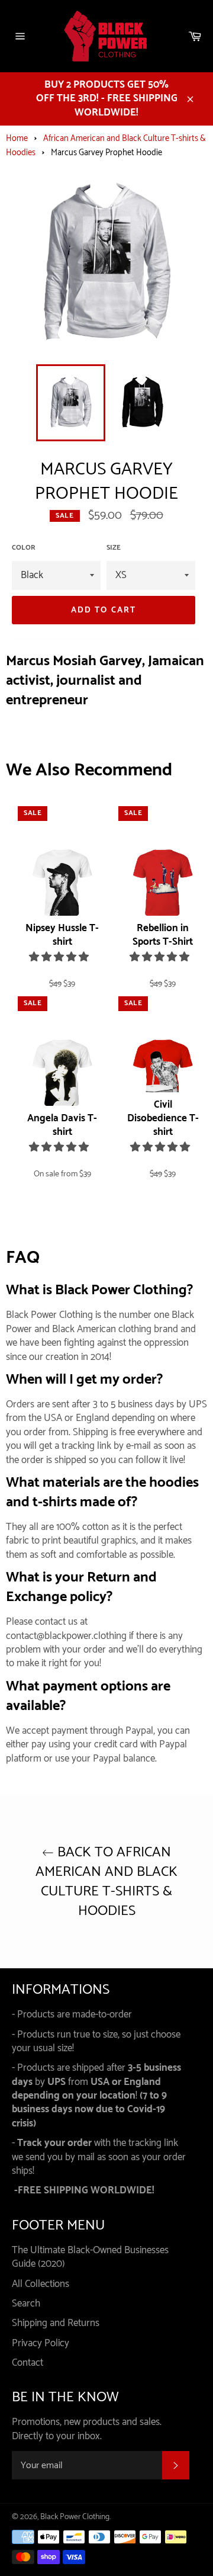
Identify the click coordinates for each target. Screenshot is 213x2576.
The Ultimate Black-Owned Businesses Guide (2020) (90, 2257)
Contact (28, 2363)
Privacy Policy (41, 2343)
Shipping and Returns (56, 2323)
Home (17, 139)
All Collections (41, 2284)
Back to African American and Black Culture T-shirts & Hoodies (106, 1882)
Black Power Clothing (75, 2517)
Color (24, 548)
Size (114, 548)
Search (26, 2304)
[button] (60, 957)
